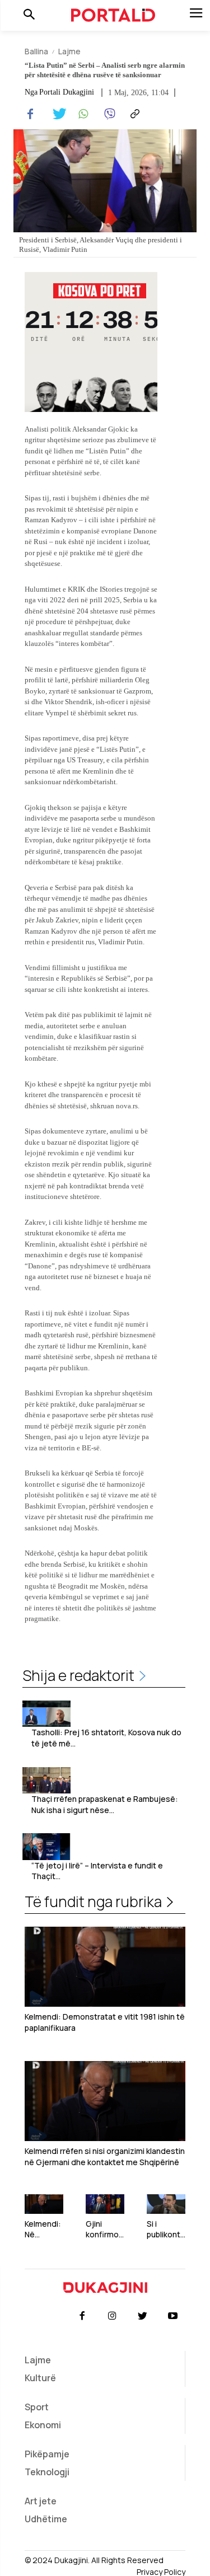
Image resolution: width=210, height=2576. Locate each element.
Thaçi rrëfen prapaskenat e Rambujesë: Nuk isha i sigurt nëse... (105, 1804)
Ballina (36, 51)
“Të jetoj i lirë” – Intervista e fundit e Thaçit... (97, 1871)
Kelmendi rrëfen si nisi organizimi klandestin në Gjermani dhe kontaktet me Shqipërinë (105, 2156)
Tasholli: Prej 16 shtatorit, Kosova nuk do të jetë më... (106, 1738)
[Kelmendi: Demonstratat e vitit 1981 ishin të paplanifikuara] (105, 1967)
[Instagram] (112, 2316)
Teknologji (47, 2472)
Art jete (41, 2501)
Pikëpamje (47, 2454)
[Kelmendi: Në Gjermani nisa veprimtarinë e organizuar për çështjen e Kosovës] (44, 2204)
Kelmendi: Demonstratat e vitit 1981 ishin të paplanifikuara (105, 2022)
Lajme (69, 51)
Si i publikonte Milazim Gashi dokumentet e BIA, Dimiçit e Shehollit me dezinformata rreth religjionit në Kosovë (166, 2229)
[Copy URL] (133, 114)
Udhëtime (46, 2519)
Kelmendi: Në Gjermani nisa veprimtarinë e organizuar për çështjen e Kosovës (44, 2229)
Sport (37, 2407)
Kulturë (40, 2378)
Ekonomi (43, 2425)
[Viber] (108, 114)
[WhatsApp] (82, 114)
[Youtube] (173, 2316)
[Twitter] (56, 114)
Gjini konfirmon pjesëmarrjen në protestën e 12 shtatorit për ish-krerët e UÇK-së (105, 2229)
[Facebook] (30, 114)
